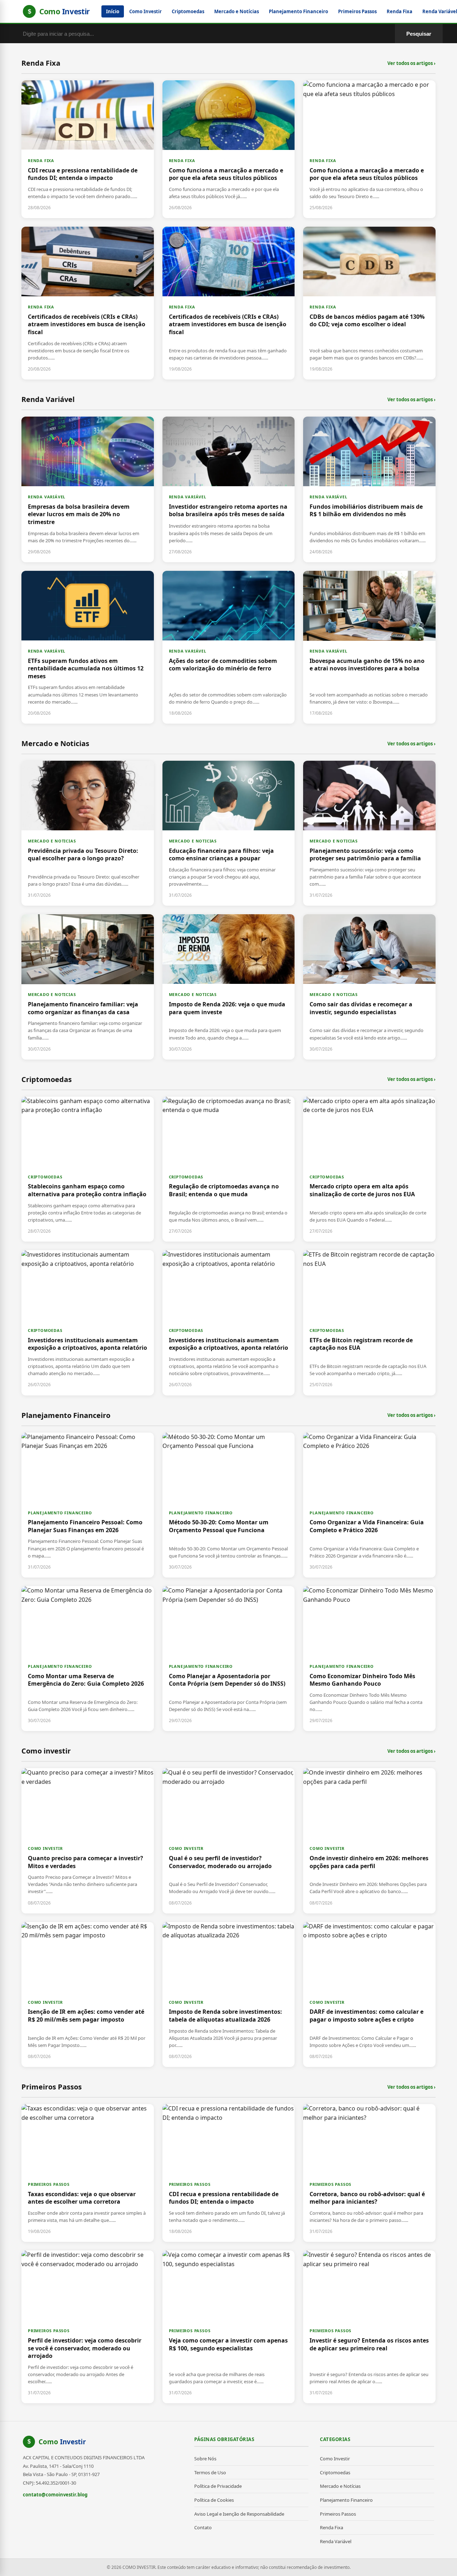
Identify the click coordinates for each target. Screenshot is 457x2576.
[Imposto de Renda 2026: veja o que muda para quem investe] (229, 987)
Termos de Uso (210, 2472)
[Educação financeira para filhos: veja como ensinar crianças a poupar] (229, 833)
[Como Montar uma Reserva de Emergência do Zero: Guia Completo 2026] (88, 1659)
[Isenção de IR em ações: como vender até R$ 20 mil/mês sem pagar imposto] (88, 1994)
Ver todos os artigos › (411, 63)
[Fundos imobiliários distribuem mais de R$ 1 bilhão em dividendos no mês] (369, 489)
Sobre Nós (205, 2459)
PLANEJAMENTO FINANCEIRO (60, 1513)
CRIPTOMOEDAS (45, 1177)
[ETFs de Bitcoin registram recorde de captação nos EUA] (369, 1323)
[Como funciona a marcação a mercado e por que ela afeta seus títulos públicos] (229, 149)
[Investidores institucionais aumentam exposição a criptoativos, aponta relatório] (88, 1323)
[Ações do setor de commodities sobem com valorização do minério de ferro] (229, 647)
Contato (203, 2527)
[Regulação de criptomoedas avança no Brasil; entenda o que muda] (229, 1169)
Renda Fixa (400, 11)
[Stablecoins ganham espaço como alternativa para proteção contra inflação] (88, 1169)
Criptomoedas (188, 11)
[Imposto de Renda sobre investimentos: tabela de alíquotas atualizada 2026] (229, 1994)
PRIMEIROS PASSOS (49, 2184)
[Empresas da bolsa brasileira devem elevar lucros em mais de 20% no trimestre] (88, 489)
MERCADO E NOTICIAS (52, 841)
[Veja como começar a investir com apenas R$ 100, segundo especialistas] (229, 2327)
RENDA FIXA (41, 160)
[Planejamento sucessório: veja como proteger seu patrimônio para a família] (369, 833)
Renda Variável (336, 2541)
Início (113, 11)
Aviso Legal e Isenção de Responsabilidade (239, 2514)
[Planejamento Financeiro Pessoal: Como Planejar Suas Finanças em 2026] (88, 1505)
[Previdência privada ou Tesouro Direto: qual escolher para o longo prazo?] (88, 833)
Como (62, 2442)
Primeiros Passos (357, 11)
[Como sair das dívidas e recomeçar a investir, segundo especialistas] (369, 987)
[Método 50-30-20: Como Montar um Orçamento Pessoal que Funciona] (229, 1505)
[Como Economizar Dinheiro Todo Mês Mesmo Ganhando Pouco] (369, 1659)
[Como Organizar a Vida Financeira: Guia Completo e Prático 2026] (369, 1505)
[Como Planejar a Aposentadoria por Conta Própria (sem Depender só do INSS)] (229, 1659)
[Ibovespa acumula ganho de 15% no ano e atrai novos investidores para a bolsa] (369, 647)
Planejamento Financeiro (298, 11)
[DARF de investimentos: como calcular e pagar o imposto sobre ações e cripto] (369, 1994)
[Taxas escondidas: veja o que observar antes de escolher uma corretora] (88, 2173)
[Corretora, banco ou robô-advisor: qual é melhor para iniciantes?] (369, 2173)
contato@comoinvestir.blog (55, 2495)
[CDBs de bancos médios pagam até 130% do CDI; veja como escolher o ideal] (369, 303)
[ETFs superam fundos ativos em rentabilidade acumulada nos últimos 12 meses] (88, 647)
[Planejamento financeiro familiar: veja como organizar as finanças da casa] (88, 987)
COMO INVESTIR (45, 1848)
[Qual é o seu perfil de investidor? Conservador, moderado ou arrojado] (229, 1841)
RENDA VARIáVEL (47, 497)
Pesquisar (419, 34)
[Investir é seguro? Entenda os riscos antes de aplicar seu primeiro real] (369, 2327)
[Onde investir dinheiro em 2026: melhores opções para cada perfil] (369, 1841)
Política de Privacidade (218, 2486)
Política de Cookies (214, 2500)
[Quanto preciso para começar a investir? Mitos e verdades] (88, 1841)
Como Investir (145, 11)
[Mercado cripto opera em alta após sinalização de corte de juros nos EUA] (369, 1169)
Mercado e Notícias (237, 11)
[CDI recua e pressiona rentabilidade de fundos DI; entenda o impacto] (88, 149)
